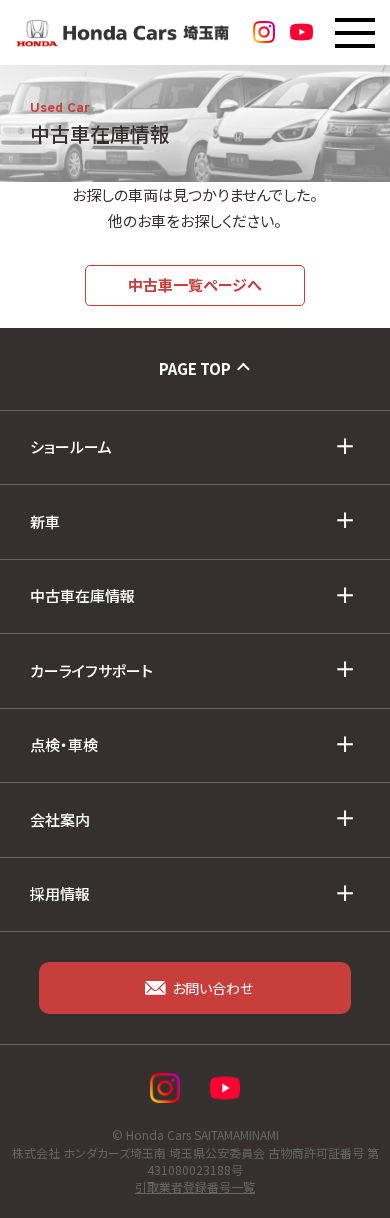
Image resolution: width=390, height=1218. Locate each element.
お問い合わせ (212, 988)
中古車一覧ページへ (195, 284)
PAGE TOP (195, 368)
